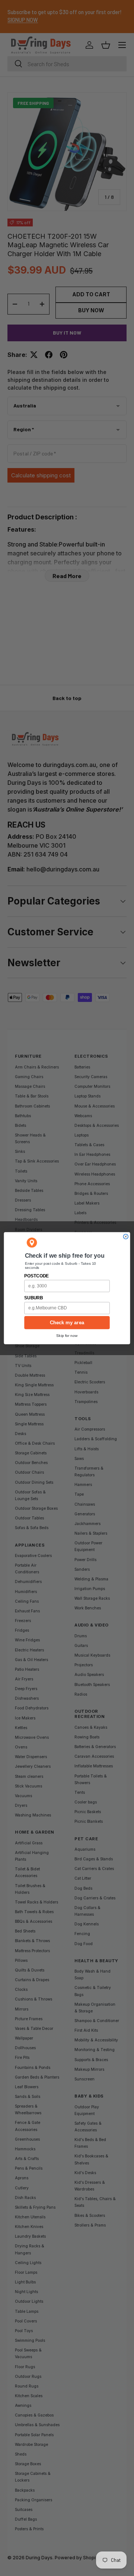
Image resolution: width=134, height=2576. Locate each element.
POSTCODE (36, 1276)
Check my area (67, 1322)
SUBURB (33, 1298)
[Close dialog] (126, 1236)
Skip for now (67, 1335)
